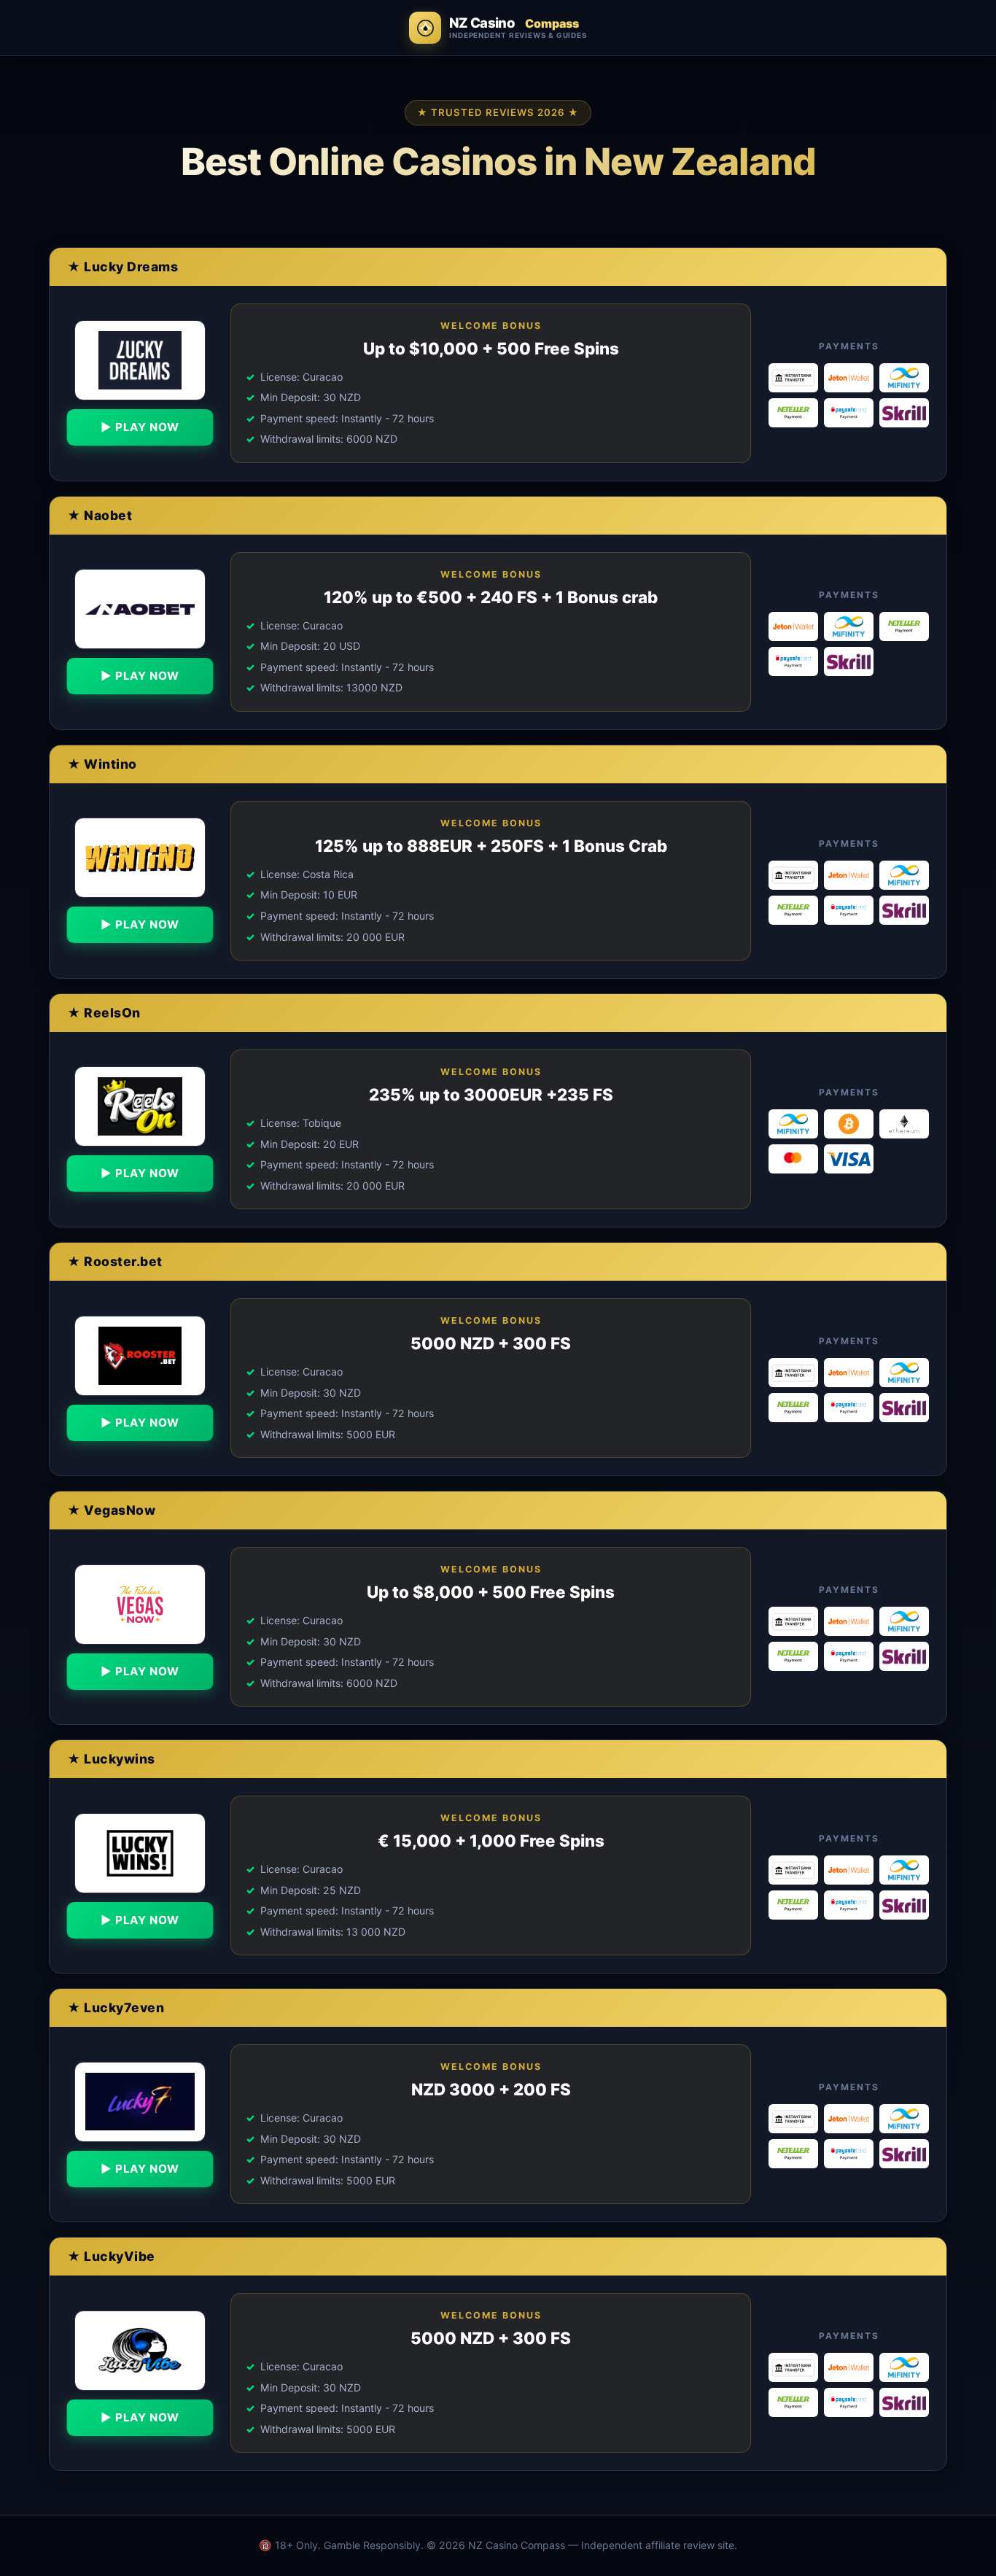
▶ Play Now (140, 427)
